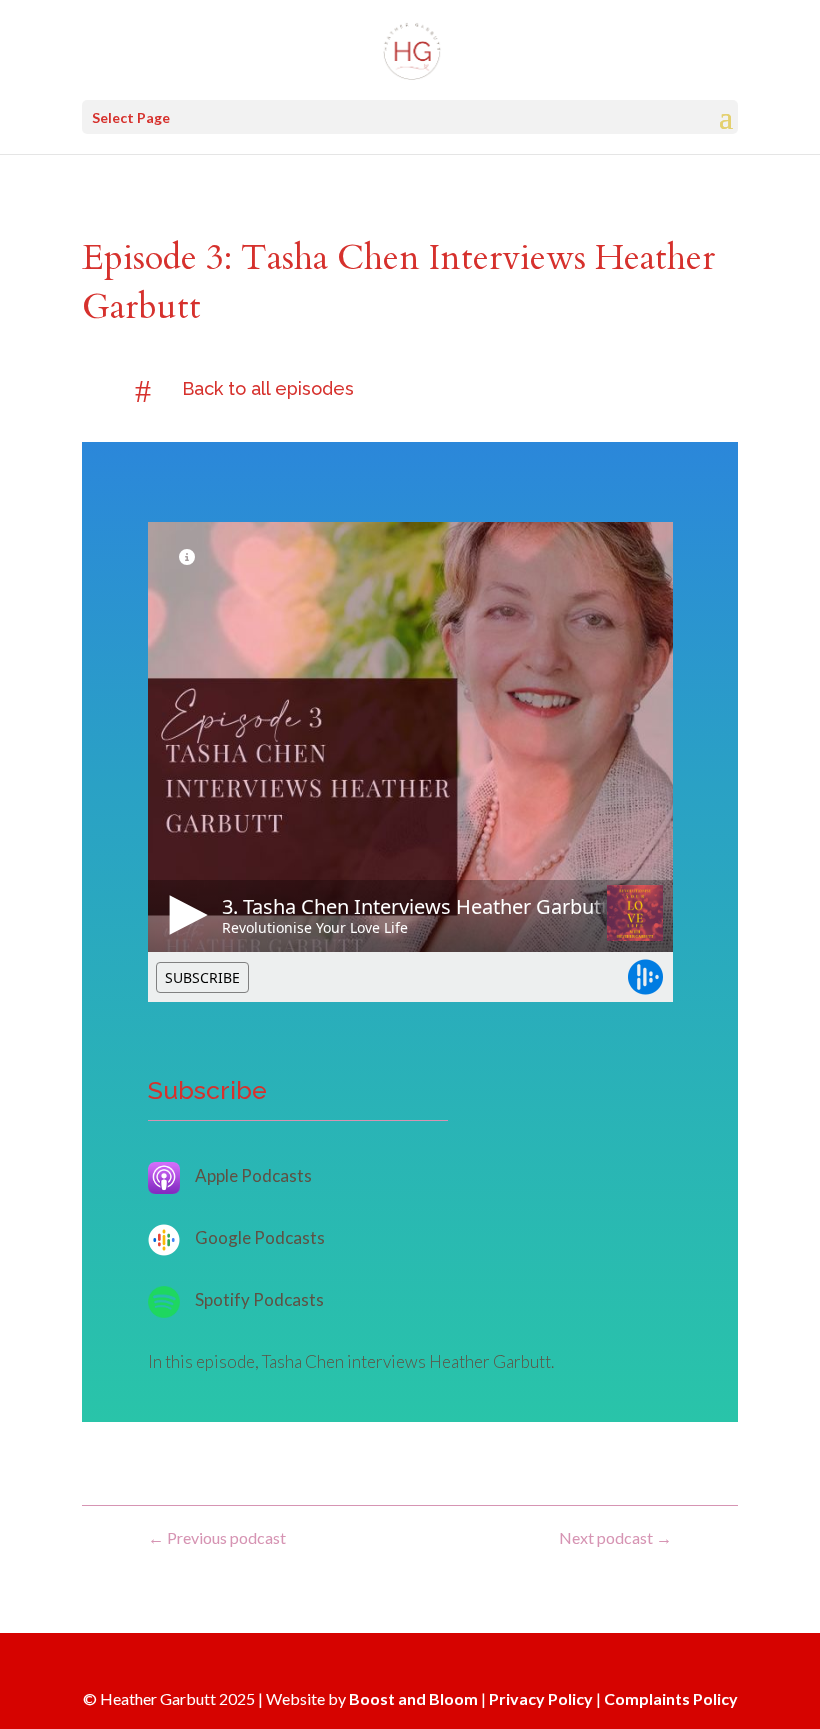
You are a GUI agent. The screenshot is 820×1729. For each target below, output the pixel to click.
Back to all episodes (268, 388)
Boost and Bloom (413, 1698)
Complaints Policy (671, 1698)
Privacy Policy (541, 1698)
